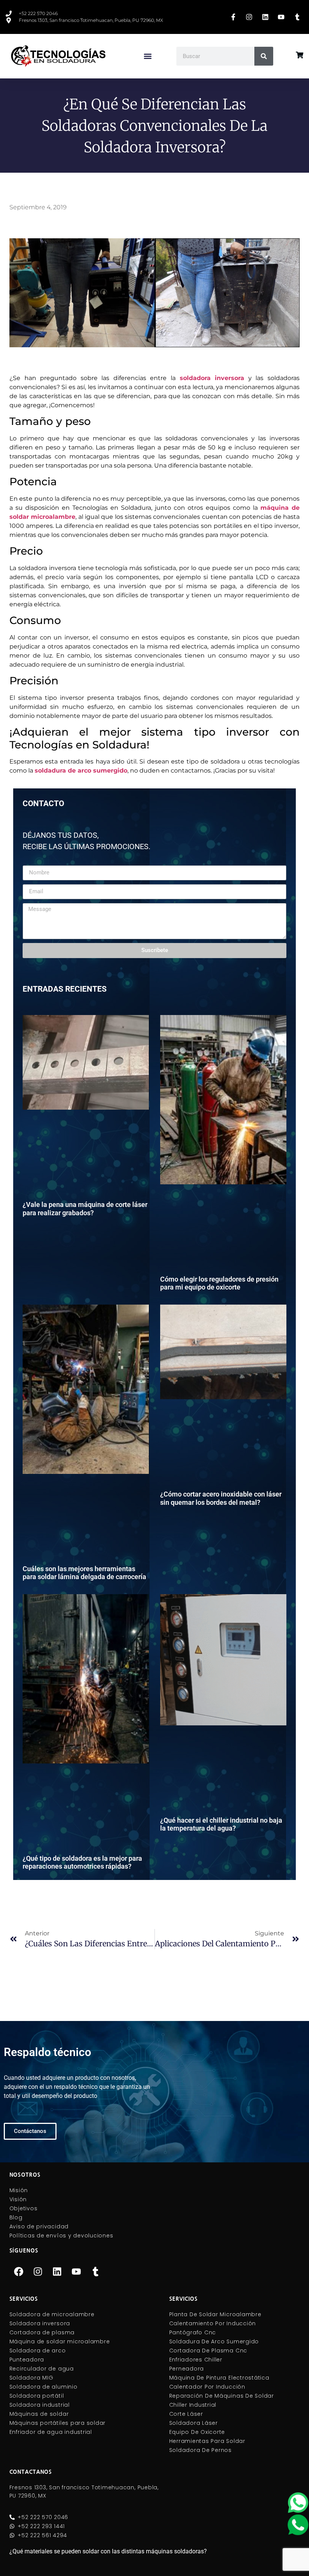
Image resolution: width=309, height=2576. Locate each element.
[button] (148, 56)
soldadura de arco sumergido (81, 770)
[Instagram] (38, 2271)
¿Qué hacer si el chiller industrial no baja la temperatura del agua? (221, 1824)
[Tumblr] (96, 2271)
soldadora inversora (212, 378)
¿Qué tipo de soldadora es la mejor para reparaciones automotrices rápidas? (82, 1862)
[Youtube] (76, 2271)
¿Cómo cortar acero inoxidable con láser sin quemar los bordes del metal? (221, 1498)
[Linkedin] (57, 2271)
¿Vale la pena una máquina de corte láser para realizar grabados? (85, 1209)
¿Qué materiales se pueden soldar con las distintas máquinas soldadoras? (108, 2551)
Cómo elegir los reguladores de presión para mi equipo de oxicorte (219, 1283)
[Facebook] (19, 2271)
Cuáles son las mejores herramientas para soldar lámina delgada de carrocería (84, 1573)
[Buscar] (264, 56)
